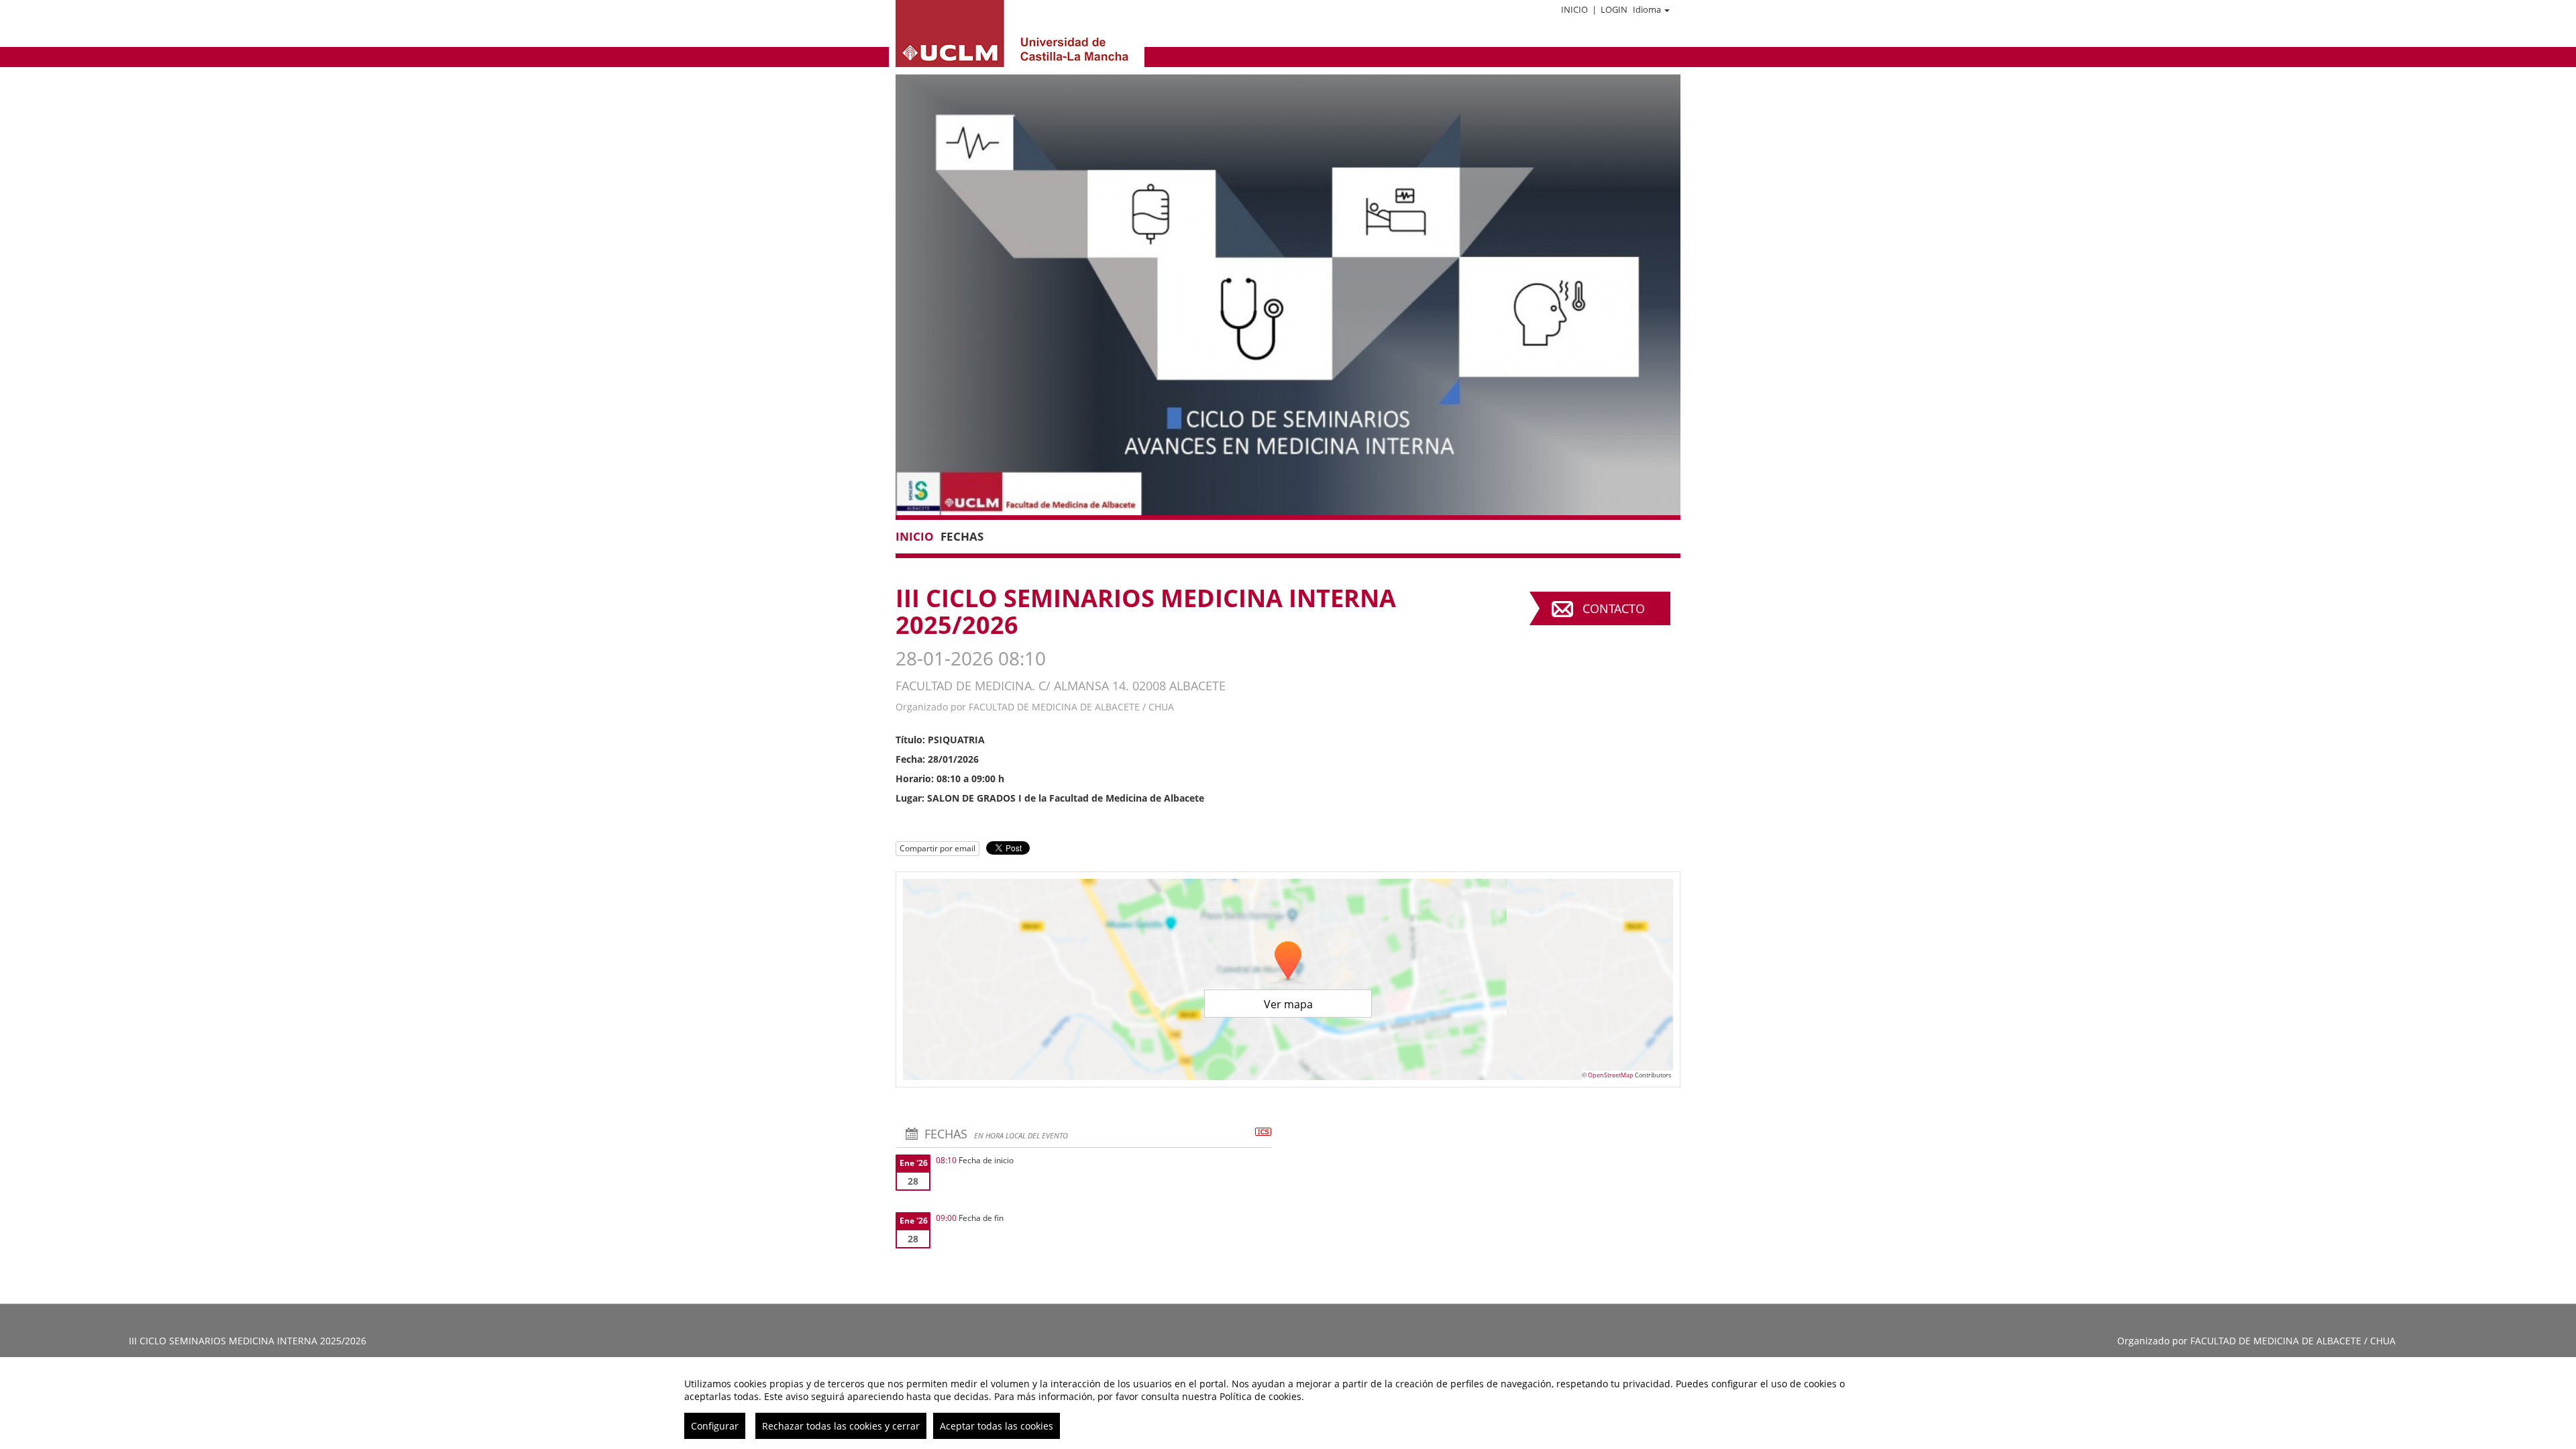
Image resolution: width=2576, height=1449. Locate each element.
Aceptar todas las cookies (997, 1426)
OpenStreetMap (1611, 1075)
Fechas (962, 536)
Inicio (1574, 9)
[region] (1288, 1403)
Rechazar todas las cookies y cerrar (841, 1426)
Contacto (1614, 608)
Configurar (715, 1426)
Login (1614, 9)
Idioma (1647, 9)
